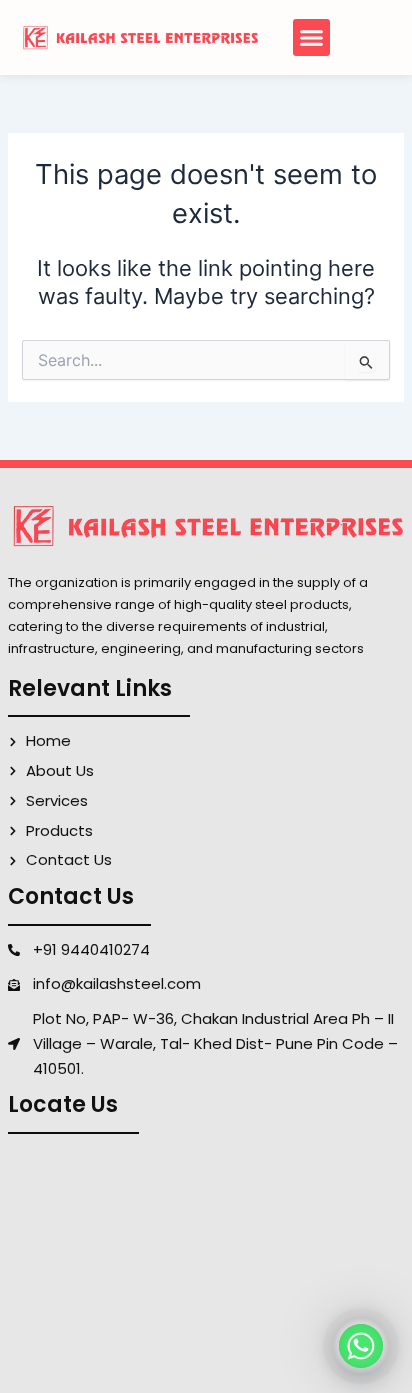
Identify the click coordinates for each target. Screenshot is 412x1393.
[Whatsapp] (361, 1346)
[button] (312, 38)
